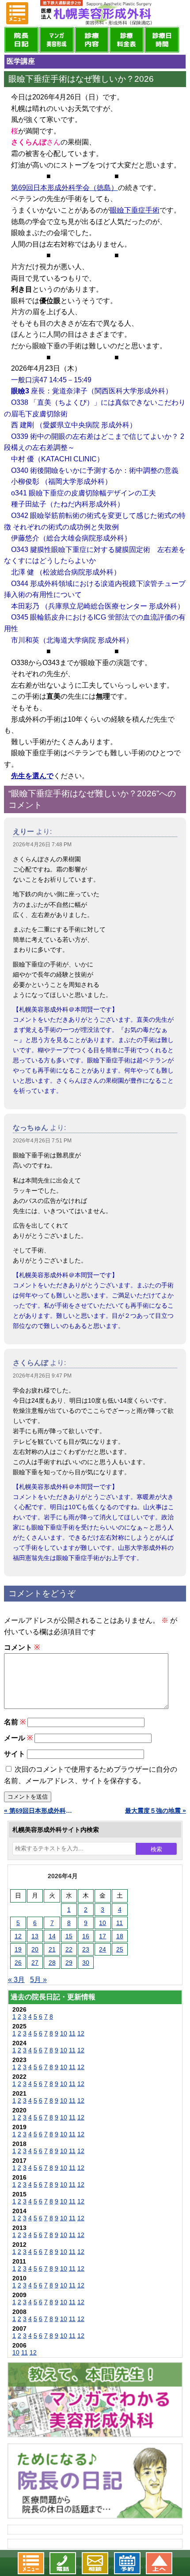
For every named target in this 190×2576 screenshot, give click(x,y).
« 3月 (16, 1980)
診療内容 (92, 40)
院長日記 (21, 40)
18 (120, 1936)
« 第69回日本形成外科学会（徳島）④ (40, 1811)
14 (52, 1936)
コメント (22, 1647)
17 (103, 1936)
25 (120, 1949)
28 (52, 1963)
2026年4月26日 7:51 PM (42, 1141)
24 (103, 1949)
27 (35, 1963)
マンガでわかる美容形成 (56, 40)
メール (18, 1738)
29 (69, 1963)
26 (18, 1963)
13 (35, 1936)
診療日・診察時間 (161, 40)
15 (69, 1936)
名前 (15, 1722)
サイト (15, 1754)
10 (103, 1923)
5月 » (38, 1980)
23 (86, 1949)
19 (18, 1949)
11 (120, 1923)
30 (86, 1963)
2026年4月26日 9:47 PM (42, 1376)
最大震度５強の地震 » (156, 1811)
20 (35, 1949)
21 (52, 1949)
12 (18, 1936)
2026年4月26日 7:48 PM (42, 845)
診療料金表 (127, 40)
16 (86, 1936)
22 (69, 1949)
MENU (17, 13)
